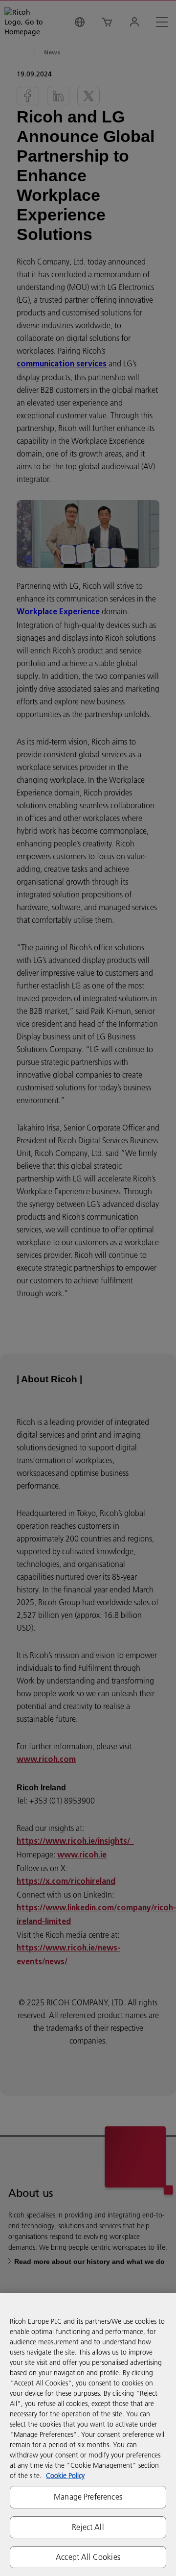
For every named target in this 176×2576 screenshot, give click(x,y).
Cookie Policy (65, 2476)
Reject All (88, 2527)
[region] (88, 2434)
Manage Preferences (88, 2497)
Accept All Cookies (88, 2557)
